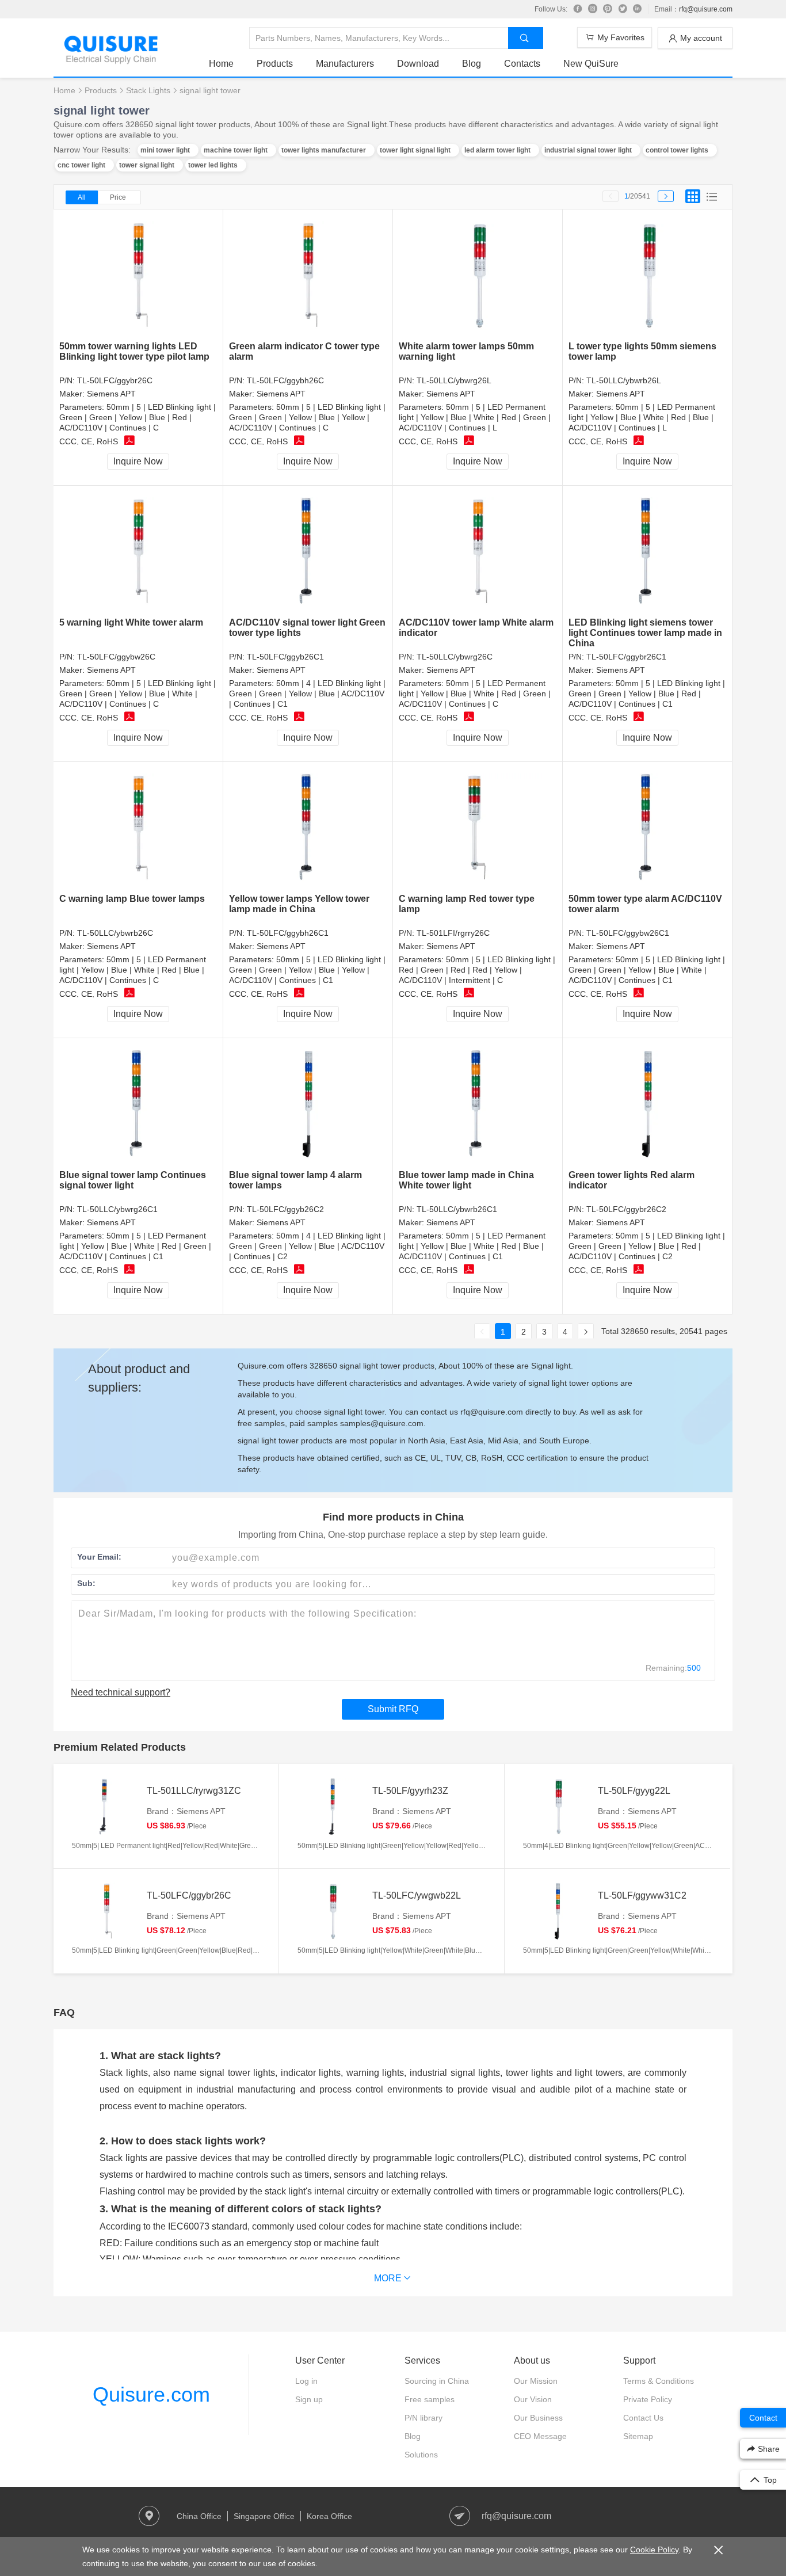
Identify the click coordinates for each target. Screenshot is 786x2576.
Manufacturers (345, 64)
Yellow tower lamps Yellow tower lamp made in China (299, 904)
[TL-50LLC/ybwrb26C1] (478, 1104)
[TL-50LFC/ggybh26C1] (308, 828)
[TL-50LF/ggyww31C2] (558, 1911)
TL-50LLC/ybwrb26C (115, 933)
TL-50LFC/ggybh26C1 (288, 933)
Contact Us (643, 2418)
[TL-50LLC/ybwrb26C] (138, 828)
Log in (306, 2381)
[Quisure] (111, 60)
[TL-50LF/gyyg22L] (558, 1807)
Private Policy (648, 2399)
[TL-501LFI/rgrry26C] (478, 828)
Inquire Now (138, 461)
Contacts (522, 64)
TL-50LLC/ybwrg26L (454, 380)
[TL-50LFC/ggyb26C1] (308, 552)
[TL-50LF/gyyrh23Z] (332, 1807)
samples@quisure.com (382, 1423)
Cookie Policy (654, 2550)
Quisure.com (151, 2394)
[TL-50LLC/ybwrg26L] (478, 275)
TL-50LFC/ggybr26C (115, 380)
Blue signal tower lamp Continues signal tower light (133, 1180)
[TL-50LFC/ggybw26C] (138, 552)
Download (418, 64)
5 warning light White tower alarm (131, 622)
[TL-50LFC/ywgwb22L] (332, 1911)
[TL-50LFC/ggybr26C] (138, 275)
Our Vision (533, 2399)
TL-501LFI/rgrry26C (453, 933)
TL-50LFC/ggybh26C (285, 380)
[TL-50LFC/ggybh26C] (308, 275)
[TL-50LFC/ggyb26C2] (308, 1104)
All (82, 197)
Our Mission (536, 2381)
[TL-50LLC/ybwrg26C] (478, 552)
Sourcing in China (437, 2381)
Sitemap (638, 2436)
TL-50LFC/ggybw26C (116, 657)
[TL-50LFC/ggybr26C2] (648, 1104)
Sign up (309, 2399)
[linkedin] (638, 9)
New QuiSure (591, 64)
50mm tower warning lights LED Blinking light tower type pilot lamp (134, 351)
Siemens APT (111, 394)
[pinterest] (608, 9)
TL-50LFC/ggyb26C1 (285, 657)
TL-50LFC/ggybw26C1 (628, 933)
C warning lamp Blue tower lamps (132, 899)
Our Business (538, 2418)
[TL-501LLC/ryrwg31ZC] (106, 1807)
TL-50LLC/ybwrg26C (455, 657)
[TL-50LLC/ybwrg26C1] (138, 1104)
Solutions (421, 2455)
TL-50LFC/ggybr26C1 (626, 657)
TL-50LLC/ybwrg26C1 (117, 1209)
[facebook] (578, 9)
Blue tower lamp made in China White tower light (466, 1180)
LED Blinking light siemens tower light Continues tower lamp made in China (645, 633)
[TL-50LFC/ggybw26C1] (648, 828)
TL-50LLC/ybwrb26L (624, 380)
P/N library (423, 2418)
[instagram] (593, 9)
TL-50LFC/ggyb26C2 (285, 1209)
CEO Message (540, 2436)
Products (275, 64)
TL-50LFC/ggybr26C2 (626, 1209)
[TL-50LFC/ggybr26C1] (648, 552)
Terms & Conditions (659, 2381)
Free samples (430, 2399)
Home (221, 64)
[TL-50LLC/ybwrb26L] (648, 275)
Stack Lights (148, 90)
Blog (472, 64)
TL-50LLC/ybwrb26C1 (457, 1209)
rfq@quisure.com (706, 9)
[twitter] (623, 9)
